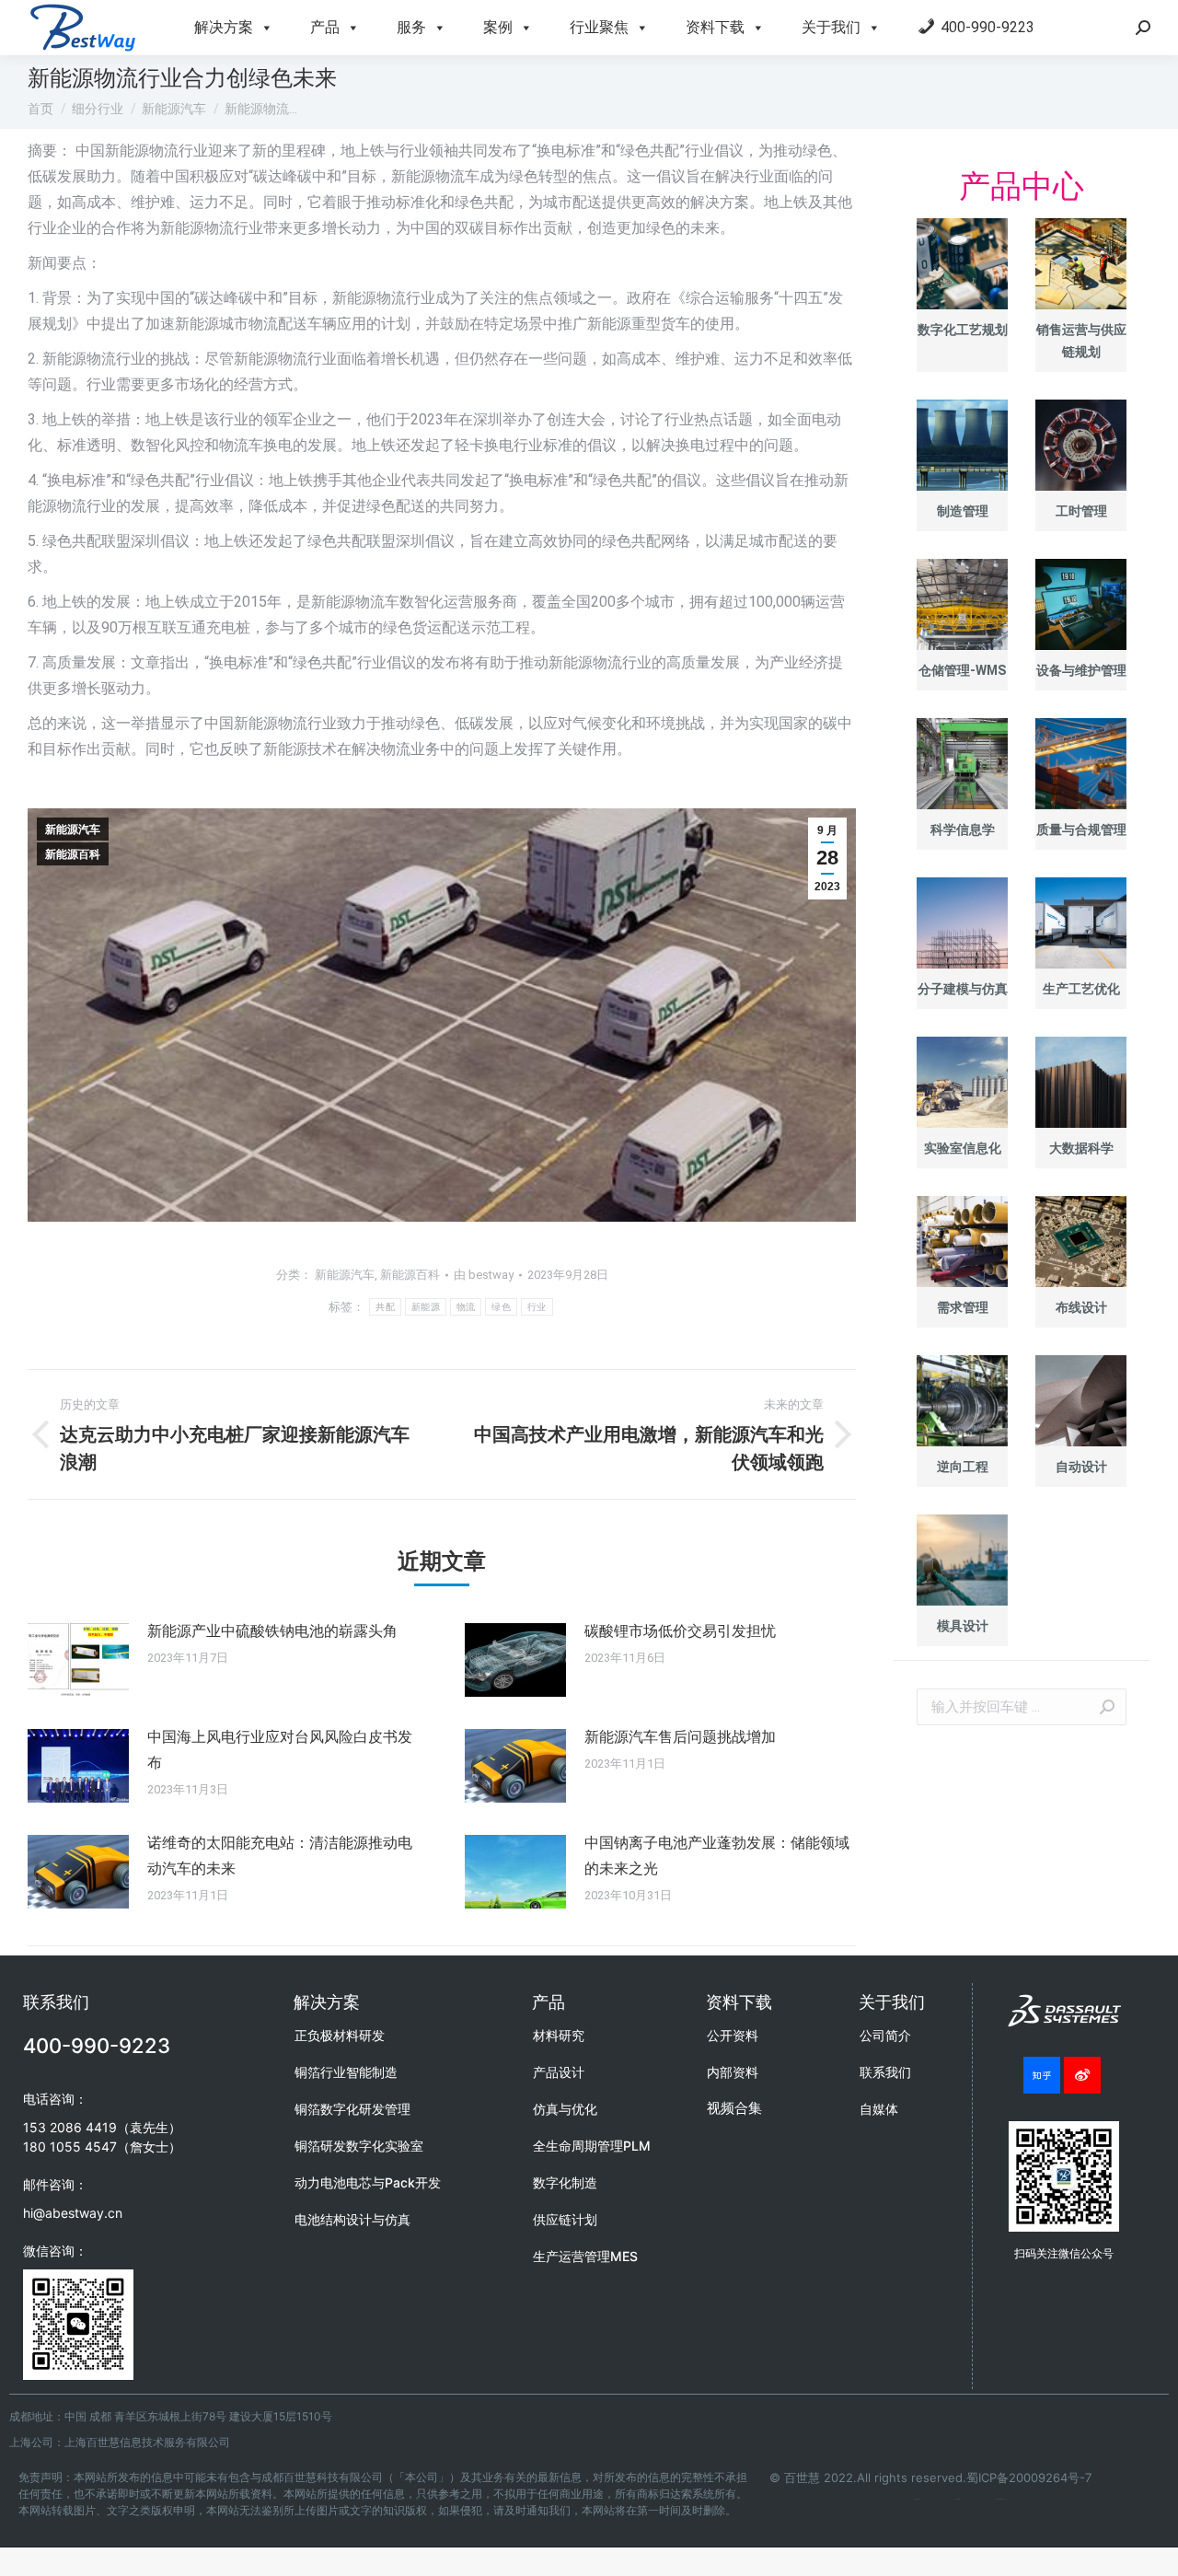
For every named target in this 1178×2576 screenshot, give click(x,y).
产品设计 (559, 2072)
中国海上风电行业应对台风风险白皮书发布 (280, 1750)
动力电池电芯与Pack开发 (368, 2182)
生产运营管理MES (585, 2256)
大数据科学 (1081, 1148)
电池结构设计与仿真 (352, 2219)
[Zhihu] (1042, 2075)
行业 (537, 1307)
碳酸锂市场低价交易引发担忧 (680, 1631)
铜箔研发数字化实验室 (359, 2146)
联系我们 (885, 2072)
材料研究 (559, 2035)
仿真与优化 (565, 2109)
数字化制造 (565, 2182)
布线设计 (1081, 1307)
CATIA (958, 2499)
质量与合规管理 (1081, 830)
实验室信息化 (963, 1148)
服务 (411, 27)
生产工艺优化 (1081, 989)
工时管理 (1081, 511)
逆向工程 (963, 1467)
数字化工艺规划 (963, 330)
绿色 (501, 1307)
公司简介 (885, 2035)
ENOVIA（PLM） (1001, 2499)
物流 (466, 1307)
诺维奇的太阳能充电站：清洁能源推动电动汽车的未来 (280, 1856)
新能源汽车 (73, 830)
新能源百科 (73, 854)
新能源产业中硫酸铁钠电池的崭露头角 (272, 1631)
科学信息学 (963, 830)
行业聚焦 (599, 27)
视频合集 (734, 2108)
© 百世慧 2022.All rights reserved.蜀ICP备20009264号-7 (930, 2477)
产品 (325, 27)
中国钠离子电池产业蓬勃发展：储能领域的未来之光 (717, 1856)
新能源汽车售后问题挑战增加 (680, 1737)
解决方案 (224, 27)
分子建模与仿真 (963, 989)
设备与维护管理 (1081, 670)
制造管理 (963, 511)
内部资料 (733, 2072)
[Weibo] (1082, 2075)
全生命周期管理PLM (592, 2146)
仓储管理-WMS (962, 670)
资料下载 (715, 27)
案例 (498, 27)
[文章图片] (78, 1660)
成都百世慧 (917, 2499)
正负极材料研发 (340, 2035)
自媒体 (879, 2109)
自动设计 (1081, 1467)
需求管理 (963, 1307)
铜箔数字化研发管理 (352, 2109)
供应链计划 (565, 2219)
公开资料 (733, 2035)
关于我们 (831, 27)
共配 (385, 1307)
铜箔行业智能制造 (346, 2072)
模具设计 (963, 1626)
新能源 (426, 1307)
